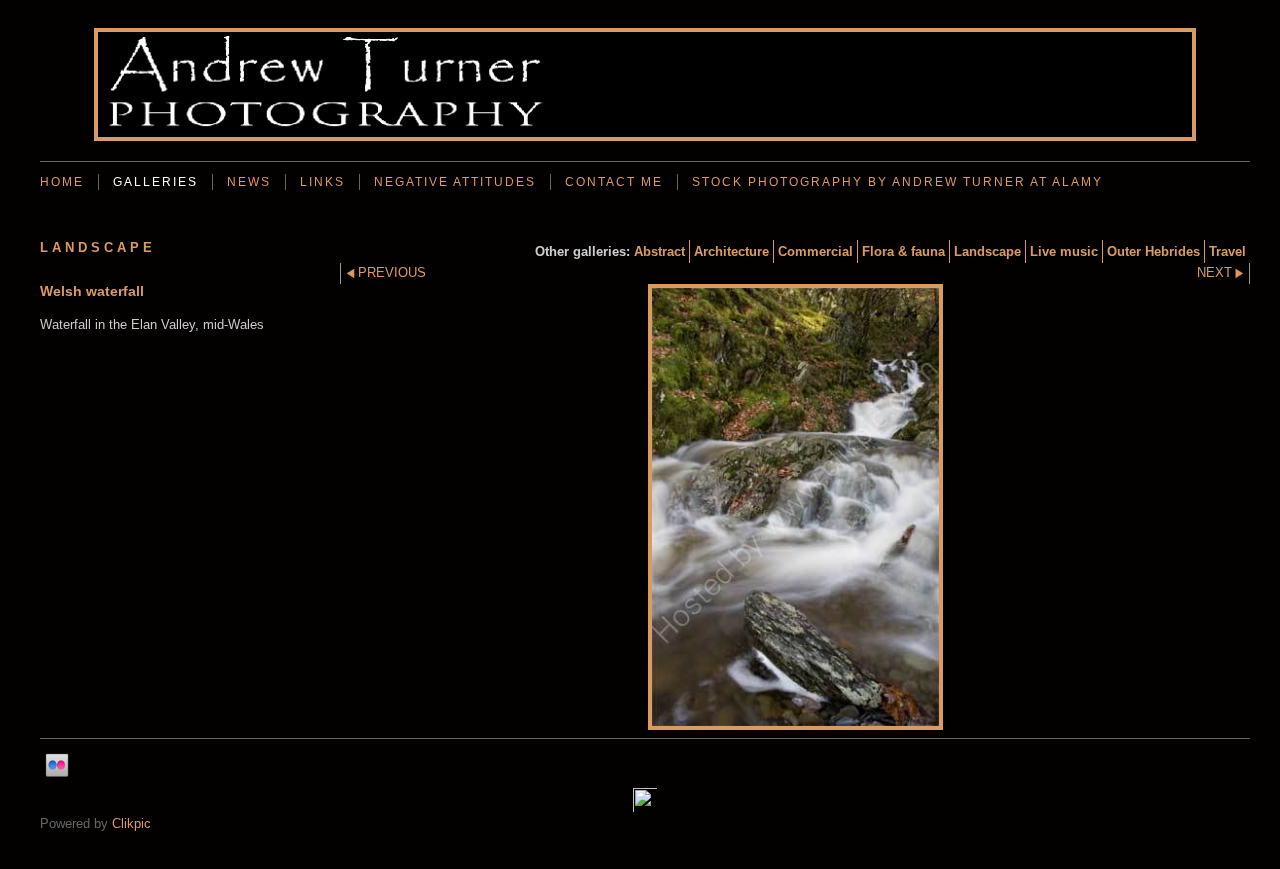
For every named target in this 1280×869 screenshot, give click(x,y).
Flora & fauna (903, 251)
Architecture (731, 251)
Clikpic (131, 823)
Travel (1227, 251)
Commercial (815, 251)
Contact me (614, 182)
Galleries (155, 182)
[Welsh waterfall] (795, 507)
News (249, 182)
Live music (1064, 251)
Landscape (987, 251)
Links (322, 182)
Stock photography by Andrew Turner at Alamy (897, 182)
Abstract (659, 251)
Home (62, 182)
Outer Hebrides (1153, 251)
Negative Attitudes (455, 182)
